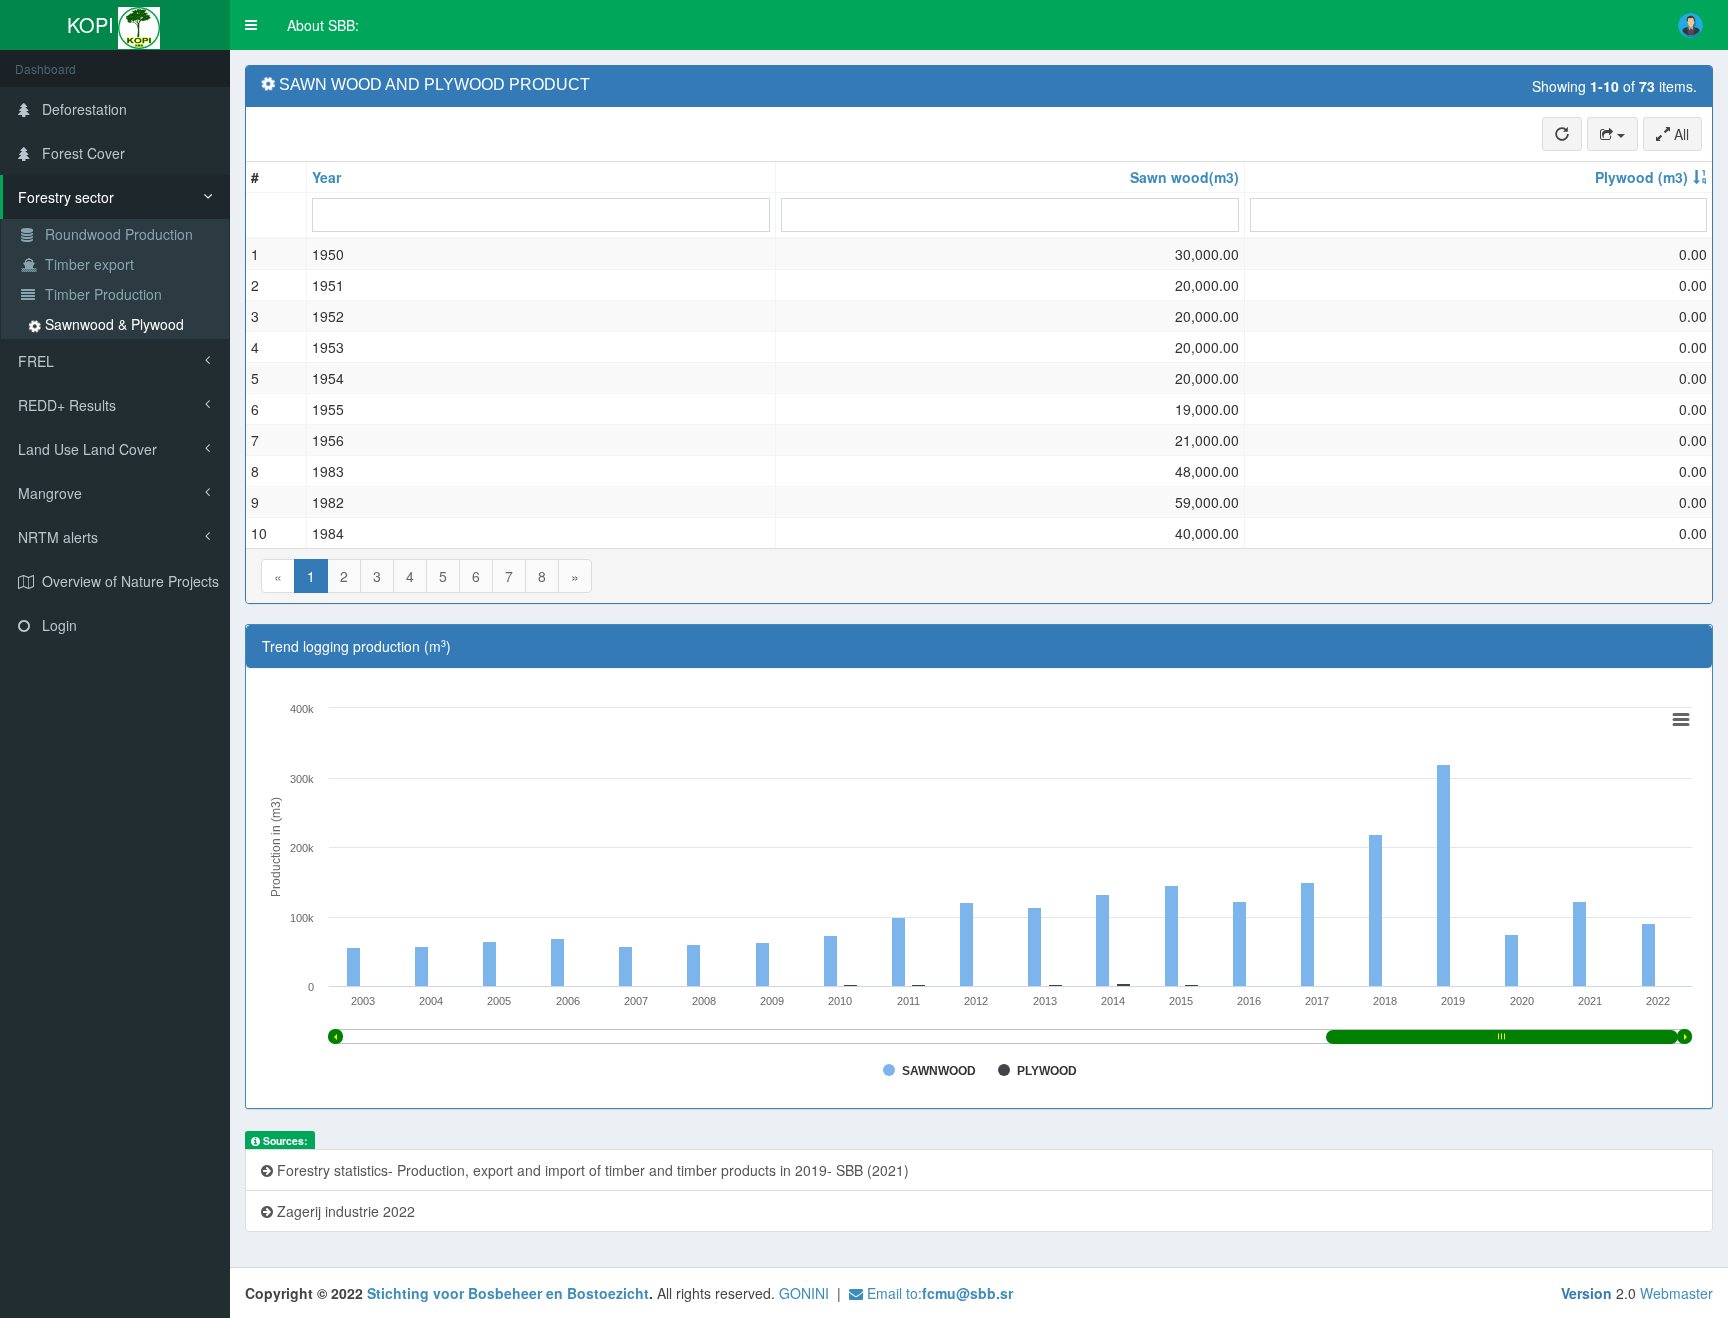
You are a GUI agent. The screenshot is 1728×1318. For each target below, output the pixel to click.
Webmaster (1676, 1293)
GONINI (804, 1293)
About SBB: (323, 25)
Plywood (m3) (1641, 177)
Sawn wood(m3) (1184, 177)
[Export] (1612, 134)
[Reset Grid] (1562, 134)
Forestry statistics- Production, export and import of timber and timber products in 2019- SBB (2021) (591, 1170)
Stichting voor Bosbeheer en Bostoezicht (508, 1293)
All (1679, 134)
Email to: (938, 1293)
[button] (251, 25)
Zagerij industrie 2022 (344, 1211)
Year (326, 177)
